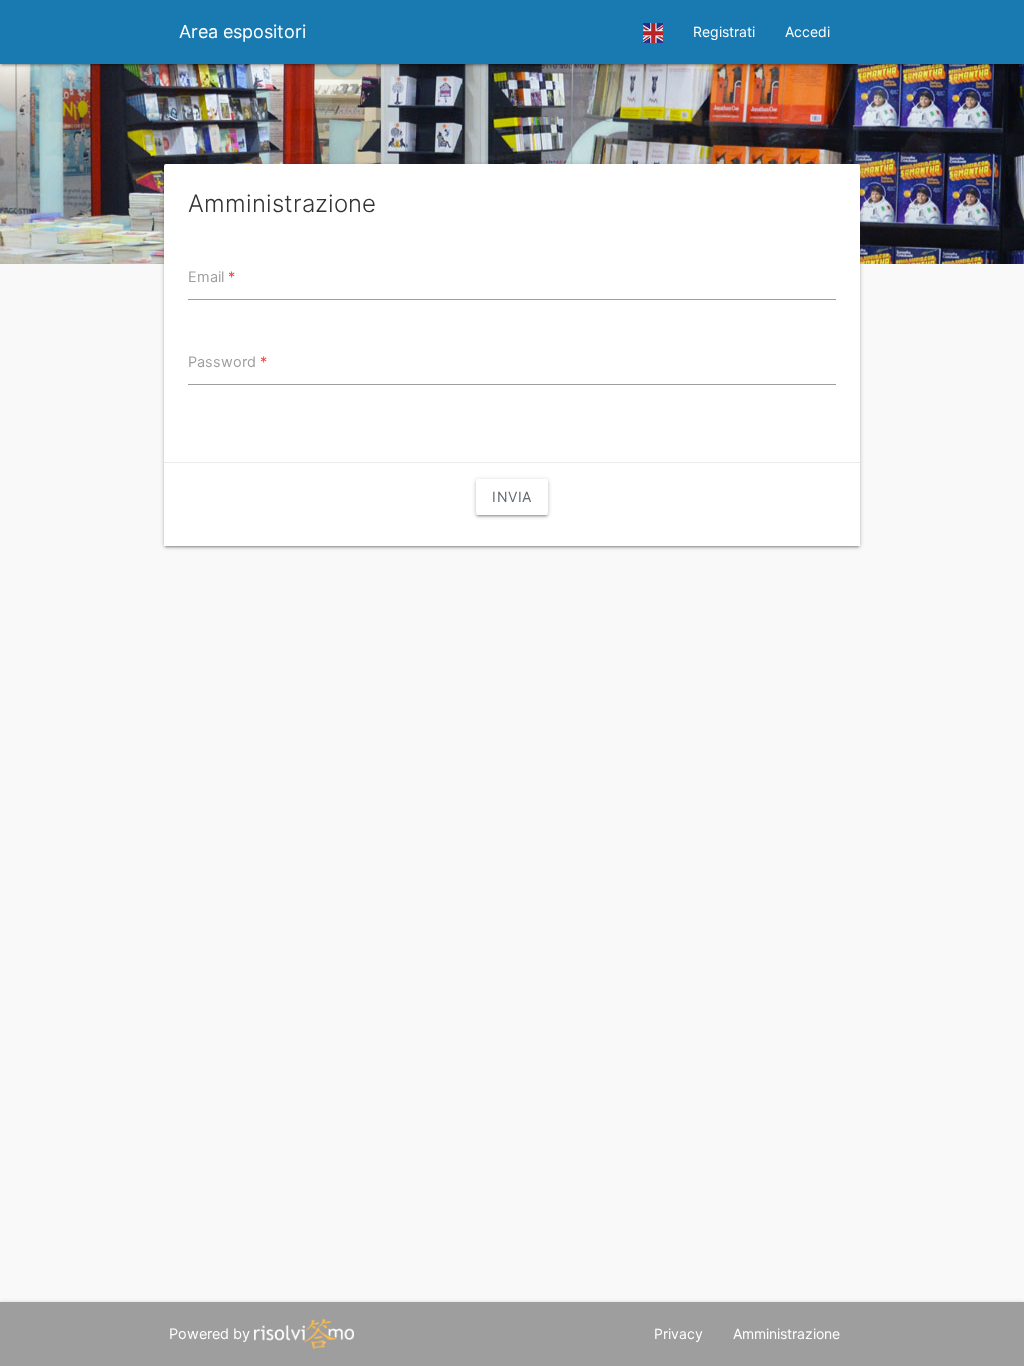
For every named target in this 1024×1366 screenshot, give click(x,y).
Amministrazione (786, 1333)
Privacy (678, 1333)
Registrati (724, 31)
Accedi (807, 31)
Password (227, 362)
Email (211, 277)
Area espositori (242, 31)
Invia (512, 496)
